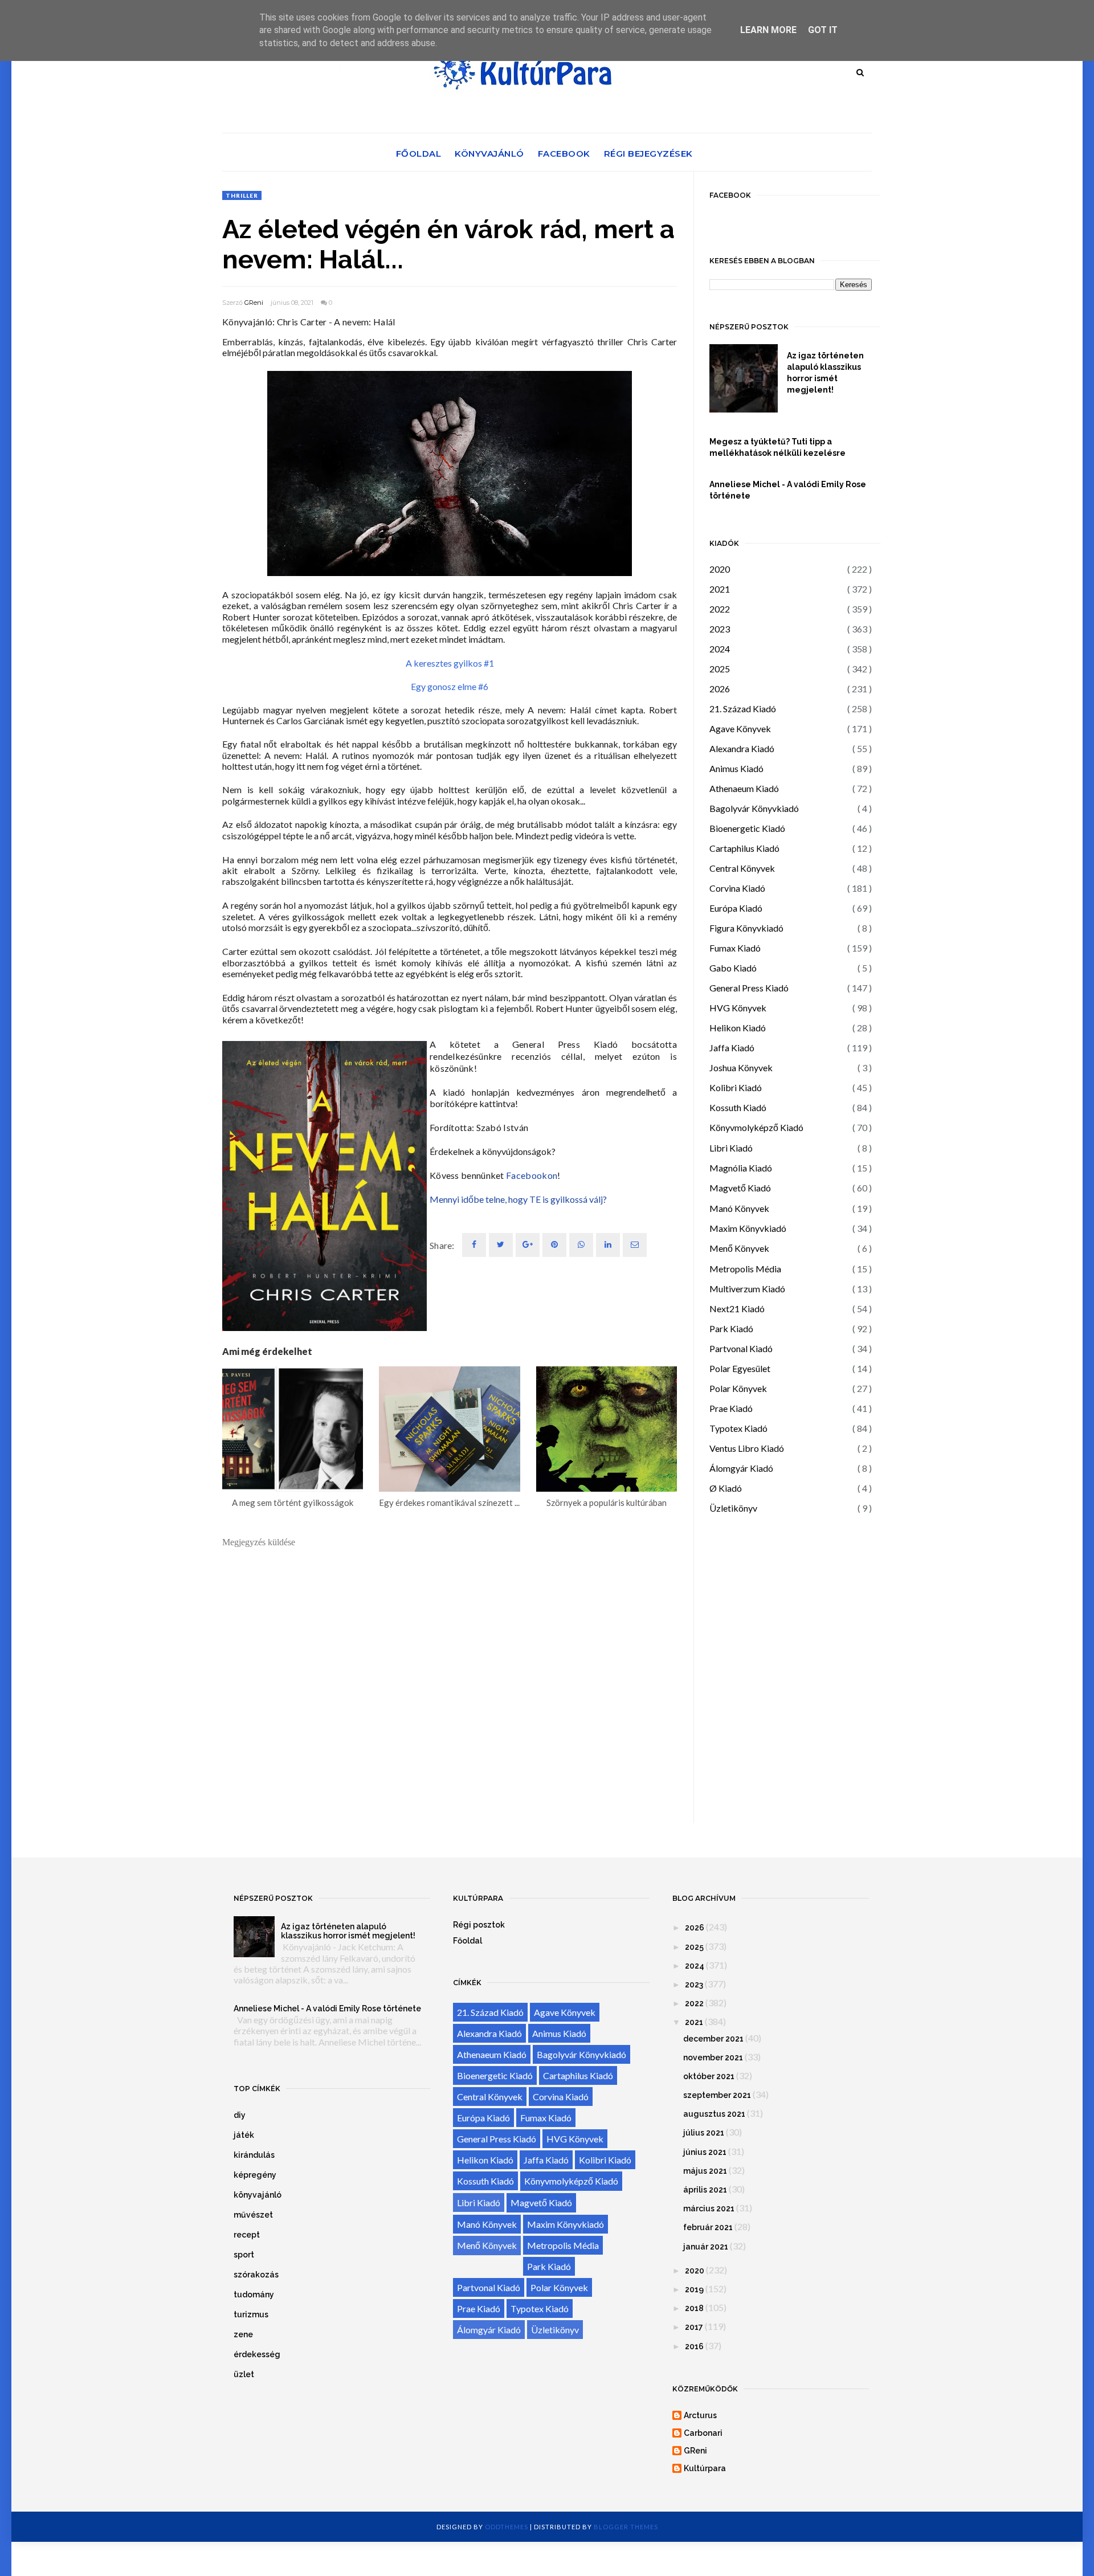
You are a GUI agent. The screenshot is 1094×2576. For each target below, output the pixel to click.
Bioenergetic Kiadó (747, 828)
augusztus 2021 (714, 2114)
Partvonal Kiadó (741, 1348)
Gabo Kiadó (733, 968)
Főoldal (419, 154)
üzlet (244, 2374)
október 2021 (709, 2076)
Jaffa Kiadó (732, 1048)
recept (247, 2235)
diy (240, 2115)
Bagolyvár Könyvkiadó (754, 808)
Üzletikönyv (733, 1508)
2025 (720, 669)
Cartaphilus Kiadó (744, 848)
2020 (720, 569)
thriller (242, 195)
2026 (720, 689)
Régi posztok (479, 1925)
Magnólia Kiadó (741, 1168)
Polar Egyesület (740, 1368)
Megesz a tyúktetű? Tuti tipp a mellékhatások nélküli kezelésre (777, 447)
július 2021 (704, 2133)
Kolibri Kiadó (736, 1087)
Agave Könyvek (740, 728)
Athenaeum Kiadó (744, 788)
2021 (720, 589)
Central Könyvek (742, 868)
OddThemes (507, 2527)
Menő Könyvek (739, 1248)
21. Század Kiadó (743, 709)
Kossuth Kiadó (738, 1107)
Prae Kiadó (731, 1408)
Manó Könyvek (739, 1208)
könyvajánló (258, 2195)
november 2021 (713, 2057)
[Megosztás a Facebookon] (474, 1245)
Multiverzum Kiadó (747, 1289)
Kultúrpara (705, 2468)
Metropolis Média (745, 1269)
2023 (720, 629)
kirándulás (254, 2155)
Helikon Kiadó (738, 1028)
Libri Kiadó (731, 1148)
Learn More (768, 30)
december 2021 (713, 2039)
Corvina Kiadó (737, 888)
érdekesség (257, 2354)
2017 (694, 2327)
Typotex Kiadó (738, 1428)
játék (244, 2135)
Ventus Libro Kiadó (747, 1448)
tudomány (254, 2295)
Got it (823, 30)
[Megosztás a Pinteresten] (635, 1245)
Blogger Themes (626, 2527)
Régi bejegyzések (648, 154)
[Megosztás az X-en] (501, 1245)
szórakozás (256, 2275)
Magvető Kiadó (740, 1188)
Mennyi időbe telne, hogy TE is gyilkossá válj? (518, 1199)
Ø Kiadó (726, 1488)
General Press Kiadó (749, 988)
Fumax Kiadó (735, 948)
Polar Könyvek (738, 1388)
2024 (720, 649)
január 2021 (706, 2247)
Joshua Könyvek (741, 1067)
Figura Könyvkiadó (746, 928)
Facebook (564, 154)
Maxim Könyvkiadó (748, 1228)
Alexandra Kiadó (742, 748)
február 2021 (708, 2227)
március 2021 (709, 2208)
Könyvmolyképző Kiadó (756, 1127)
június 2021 (705, 2152)
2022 (720, 609)
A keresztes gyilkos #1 (450, 663)
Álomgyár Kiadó (741, 1468)
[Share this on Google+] (528, 1245)
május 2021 (705, 2171)
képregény (255, 2175)
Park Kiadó (731, 1328)
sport (244, 2255)
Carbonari (703, 2433)
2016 (694, 2346)
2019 (694, 2289)
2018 (694, 2308)
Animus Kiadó (736, 768)
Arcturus (700, 2415)
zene (243, 2334)
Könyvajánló (489, 154)
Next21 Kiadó (737, 1309)
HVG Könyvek (738, 1008)
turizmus (251, 2314)
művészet (253, 2215)
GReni (254, 303)
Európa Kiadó (736, 908)
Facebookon (532, 1175)
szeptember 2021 (717, 2095)
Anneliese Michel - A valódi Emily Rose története (788, 490)
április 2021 (705, 2190)
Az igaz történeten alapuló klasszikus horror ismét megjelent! (825, 373)
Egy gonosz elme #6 (450, 686)
